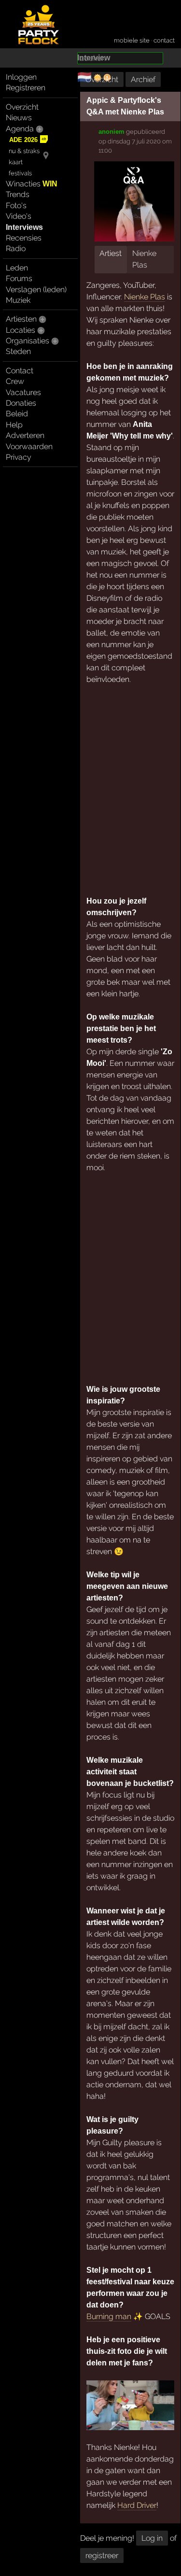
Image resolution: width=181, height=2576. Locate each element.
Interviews (24, 227)
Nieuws (19, 118)
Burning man (109, 2316)
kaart (16, 162)
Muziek (18, 300)
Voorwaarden (29, 446)
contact (164, 40)
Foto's (16, 205)
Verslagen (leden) (36, 290)
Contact (20, 371)
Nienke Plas (145, 297)
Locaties (21, 330)
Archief (143, 79)
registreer (102, 2555)
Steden (18, 351)
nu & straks (24, 151)
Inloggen (21, 77)
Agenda (20, 129)
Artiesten (21, 319)
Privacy (19, 457)
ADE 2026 (23, 140)
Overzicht (22, 107)
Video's (19, 216)
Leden (17, 268)
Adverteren (25, 435)
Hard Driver (137, 2505)
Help (14, 425)
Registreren (26, 88)
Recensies (24, 238)
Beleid (17, 414)
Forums (19, 278)
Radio (16, 248)
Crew (15, 381)
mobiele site (132, 40)
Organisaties (28, 341)
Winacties (32, 184)
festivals (20, 173)
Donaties (21, 403)
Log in (152, 2538)
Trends (18, 194)
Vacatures (23, 392)
